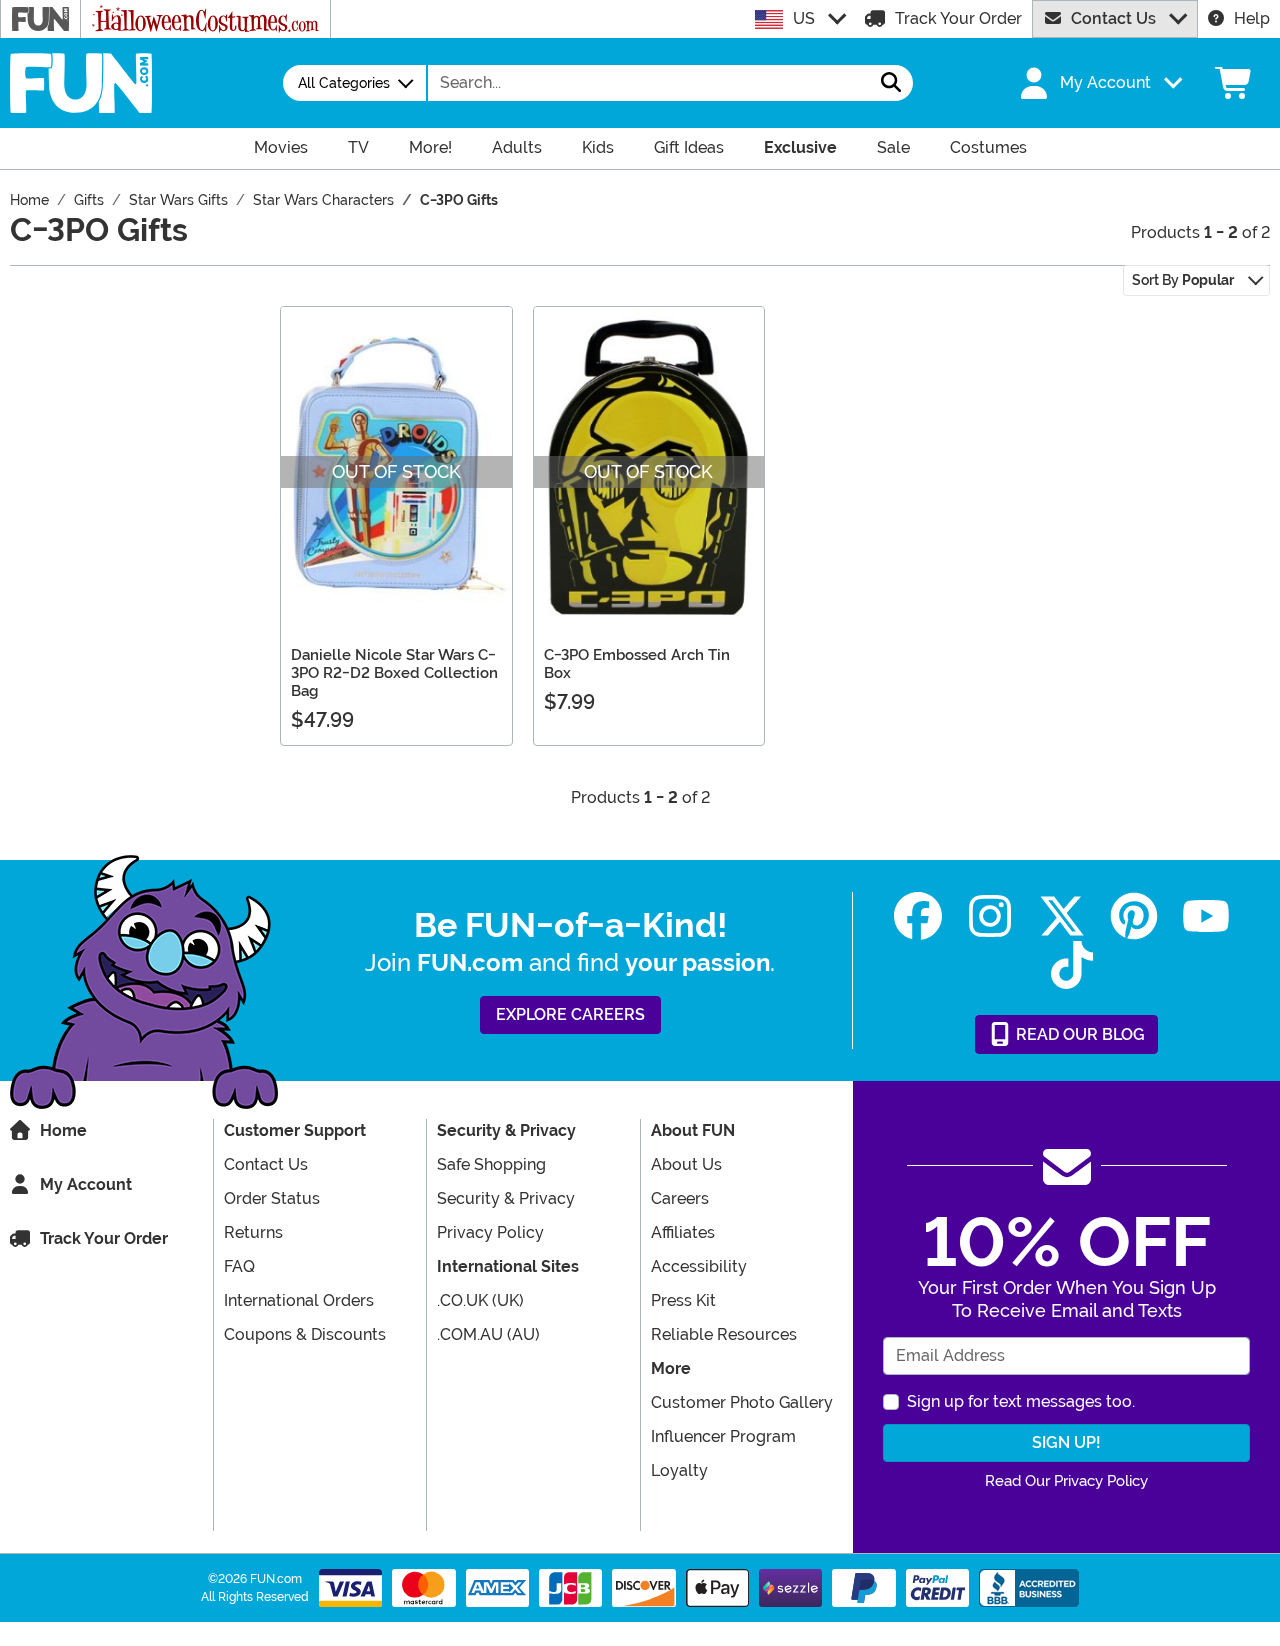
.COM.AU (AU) (488, 1334)
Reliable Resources (724, 1334)
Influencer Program (723, 1436)
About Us (686, 1164)
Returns (253, 1232)
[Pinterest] (1134, 916)
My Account (86, 1184)
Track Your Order (958, 18)
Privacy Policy (490, 1232)
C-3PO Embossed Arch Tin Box (637, 664)
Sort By (1183, 280)
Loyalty (679, 1470)
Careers (680, 1198)
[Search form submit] (891, 83)
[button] (1099, 83)
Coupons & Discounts (305, 1334)
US (804, 18)
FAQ (239, 1266)
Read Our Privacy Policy (1066, 1481)
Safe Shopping (491, 1164)
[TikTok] (1072, 965)
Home (63, 1130)
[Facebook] (918, 916)
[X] (1062, 916)
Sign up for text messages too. (1021, 1401)
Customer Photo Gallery (742, 1402)
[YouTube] (1206, 916)
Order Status (272, 1198)
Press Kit (683, 1300)
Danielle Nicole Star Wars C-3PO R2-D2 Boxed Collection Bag (394, 673)
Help (1252, 18)
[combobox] (649, 83)
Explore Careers (570, 1014)
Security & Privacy (506, 1198)
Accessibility (699, 1266)
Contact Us (1113, 18)
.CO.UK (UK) (480, 1300)
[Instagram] (990, 916)
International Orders (299, 1300)
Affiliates (683, 1232)
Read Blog (1078, 1034)
